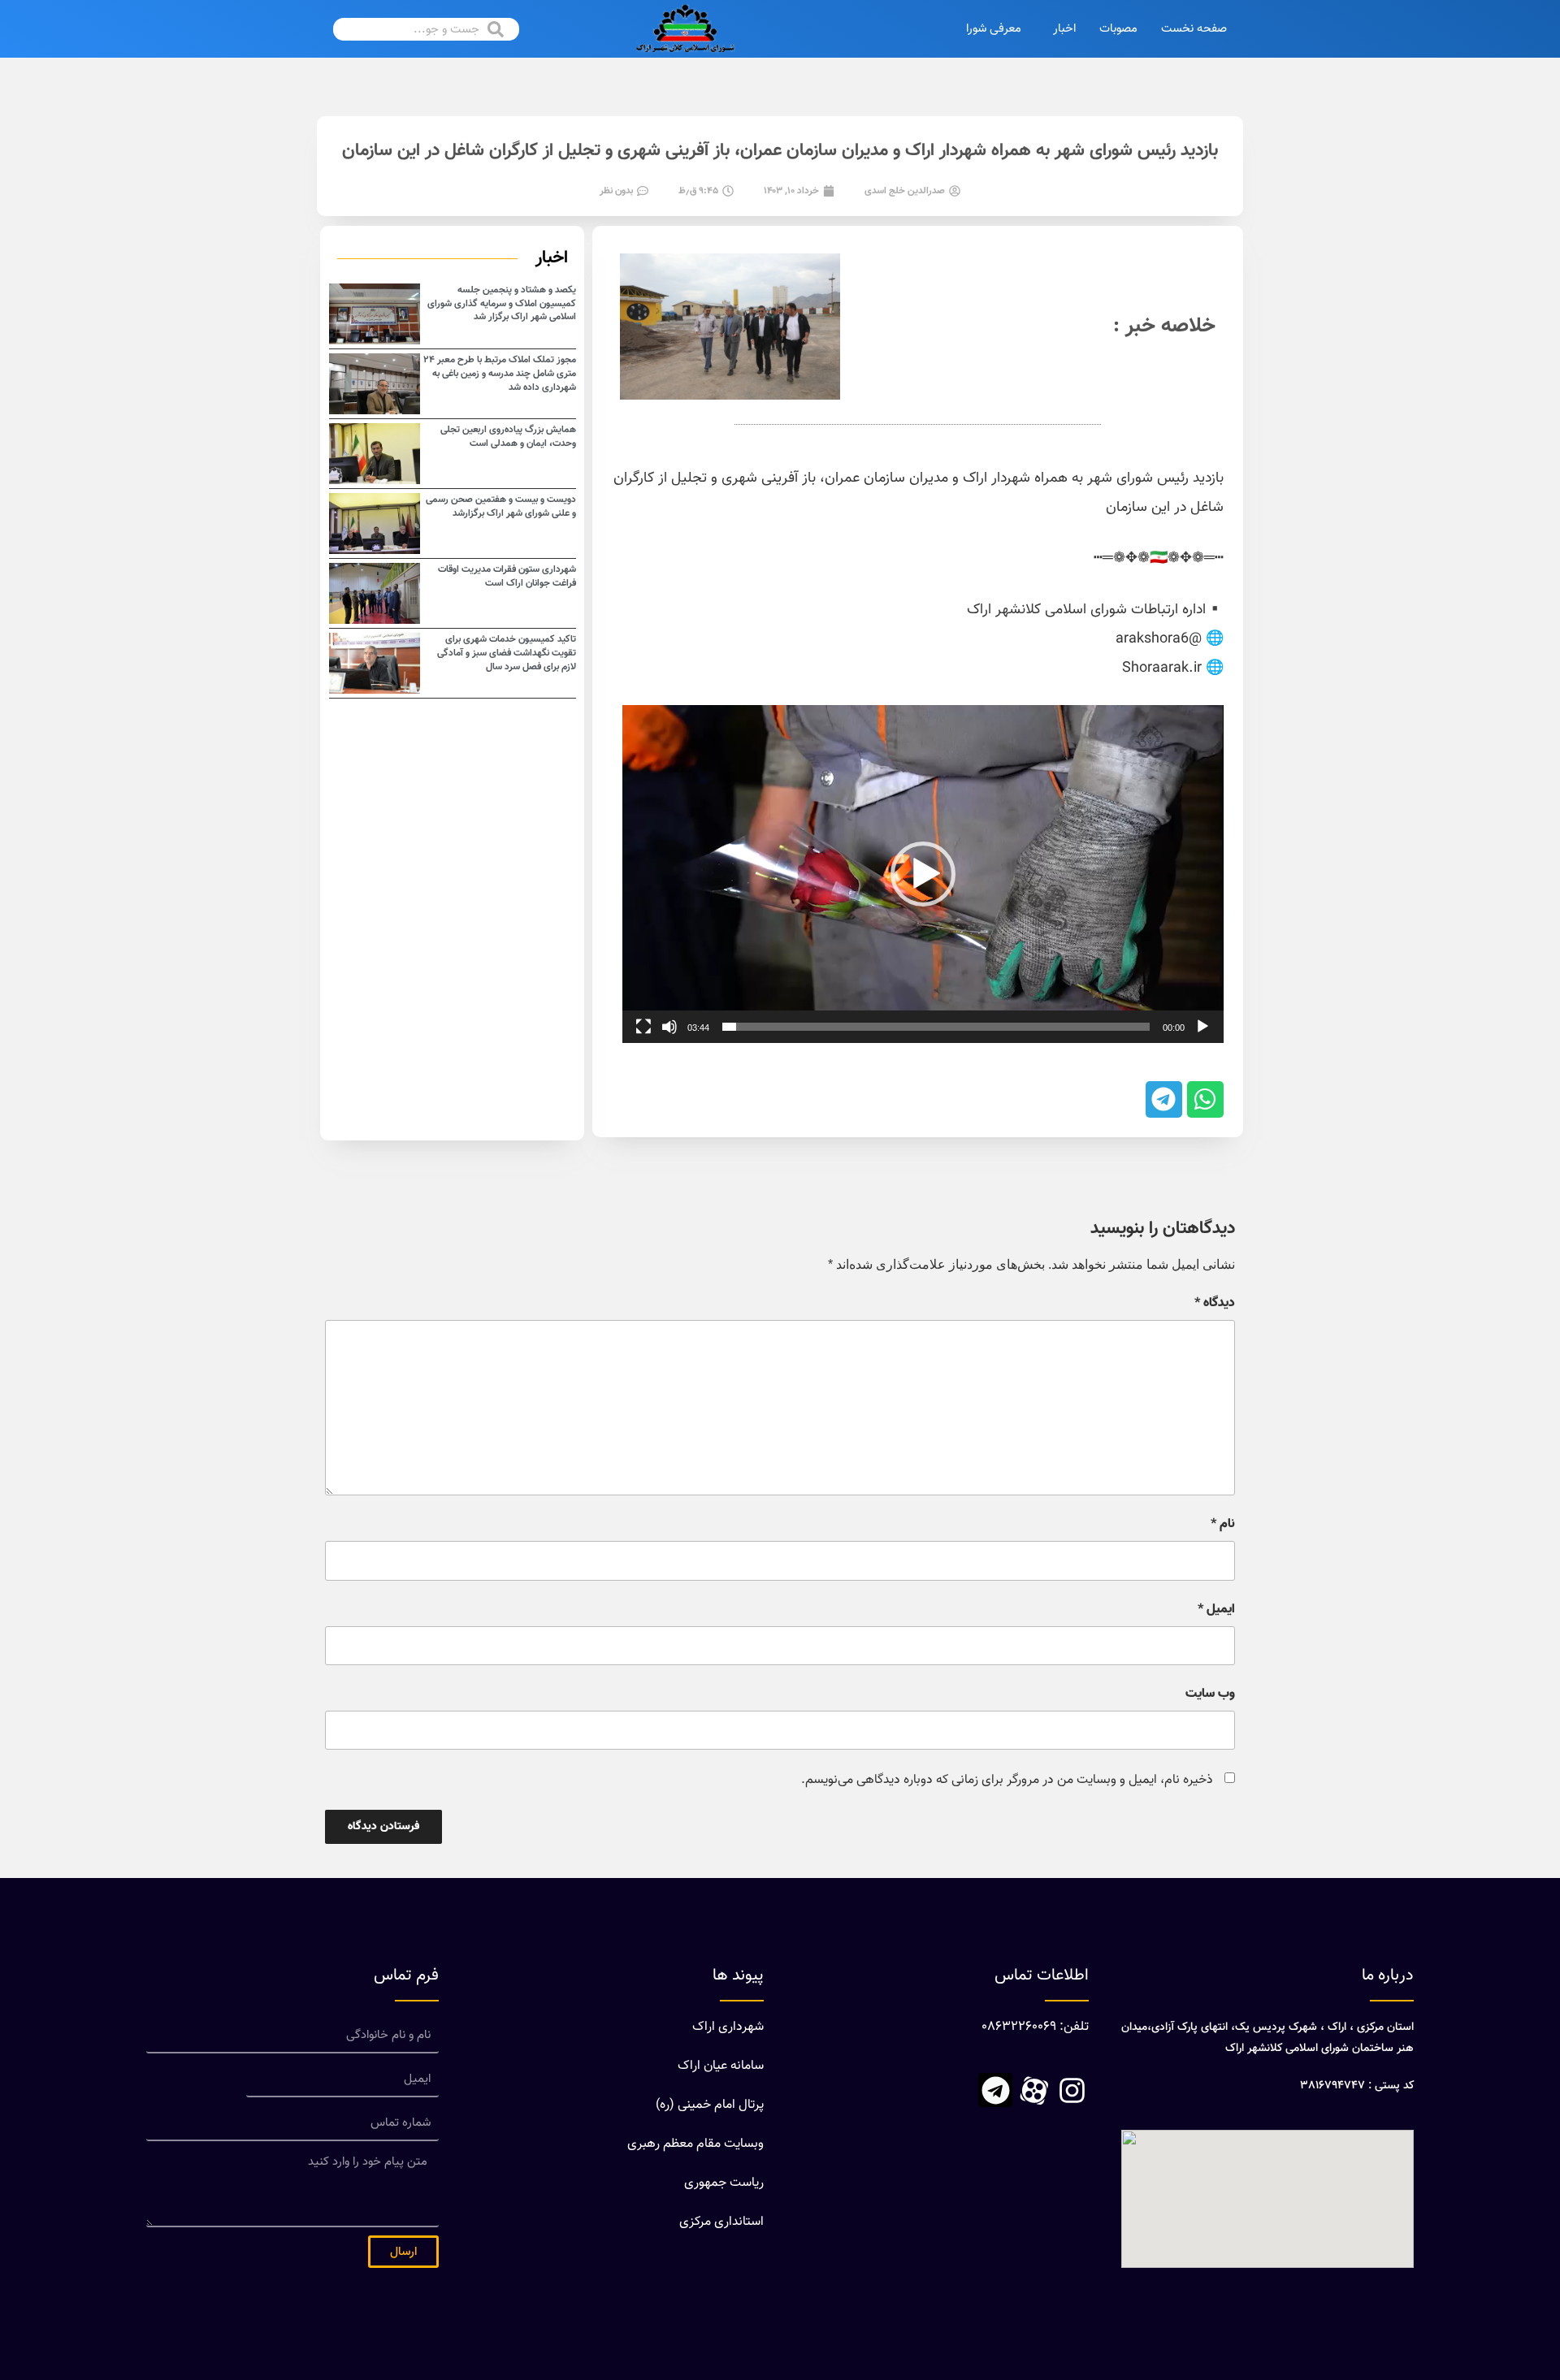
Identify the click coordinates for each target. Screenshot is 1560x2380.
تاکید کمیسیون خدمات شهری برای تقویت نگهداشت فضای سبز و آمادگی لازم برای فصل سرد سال (507, 653)
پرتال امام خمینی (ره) (710, 2105)
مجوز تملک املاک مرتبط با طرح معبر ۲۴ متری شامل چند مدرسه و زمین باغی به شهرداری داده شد (500, 374)
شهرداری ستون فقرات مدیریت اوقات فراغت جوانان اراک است (507, 576)
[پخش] (1202, 1027)
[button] (923, 874)
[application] (923, 874)
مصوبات (1118, 29)
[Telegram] (995, 2090)
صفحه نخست (1194, 29)
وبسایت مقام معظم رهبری (695, 2144)
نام (1223, 1525)
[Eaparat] (1033, 2090)
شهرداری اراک (728, 2027)
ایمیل (1216, 1610)
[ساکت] (669, 1027)
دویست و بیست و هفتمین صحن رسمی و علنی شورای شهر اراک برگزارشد (501, 506)
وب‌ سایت (1210, 1694)
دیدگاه (1215, 1304)
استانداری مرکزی (721, 2222)
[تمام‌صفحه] (643, 1027)
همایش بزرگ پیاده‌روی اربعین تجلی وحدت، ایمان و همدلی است (508, 437)
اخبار (1064, 29)
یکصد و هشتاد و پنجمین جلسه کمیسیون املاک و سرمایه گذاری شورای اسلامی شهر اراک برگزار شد (502, 304)
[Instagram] (1072, 2090)
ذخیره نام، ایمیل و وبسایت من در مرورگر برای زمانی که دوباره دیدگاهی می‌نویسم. (1007, 1780)
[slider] (936, 1027)
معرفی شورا (994, 29)
